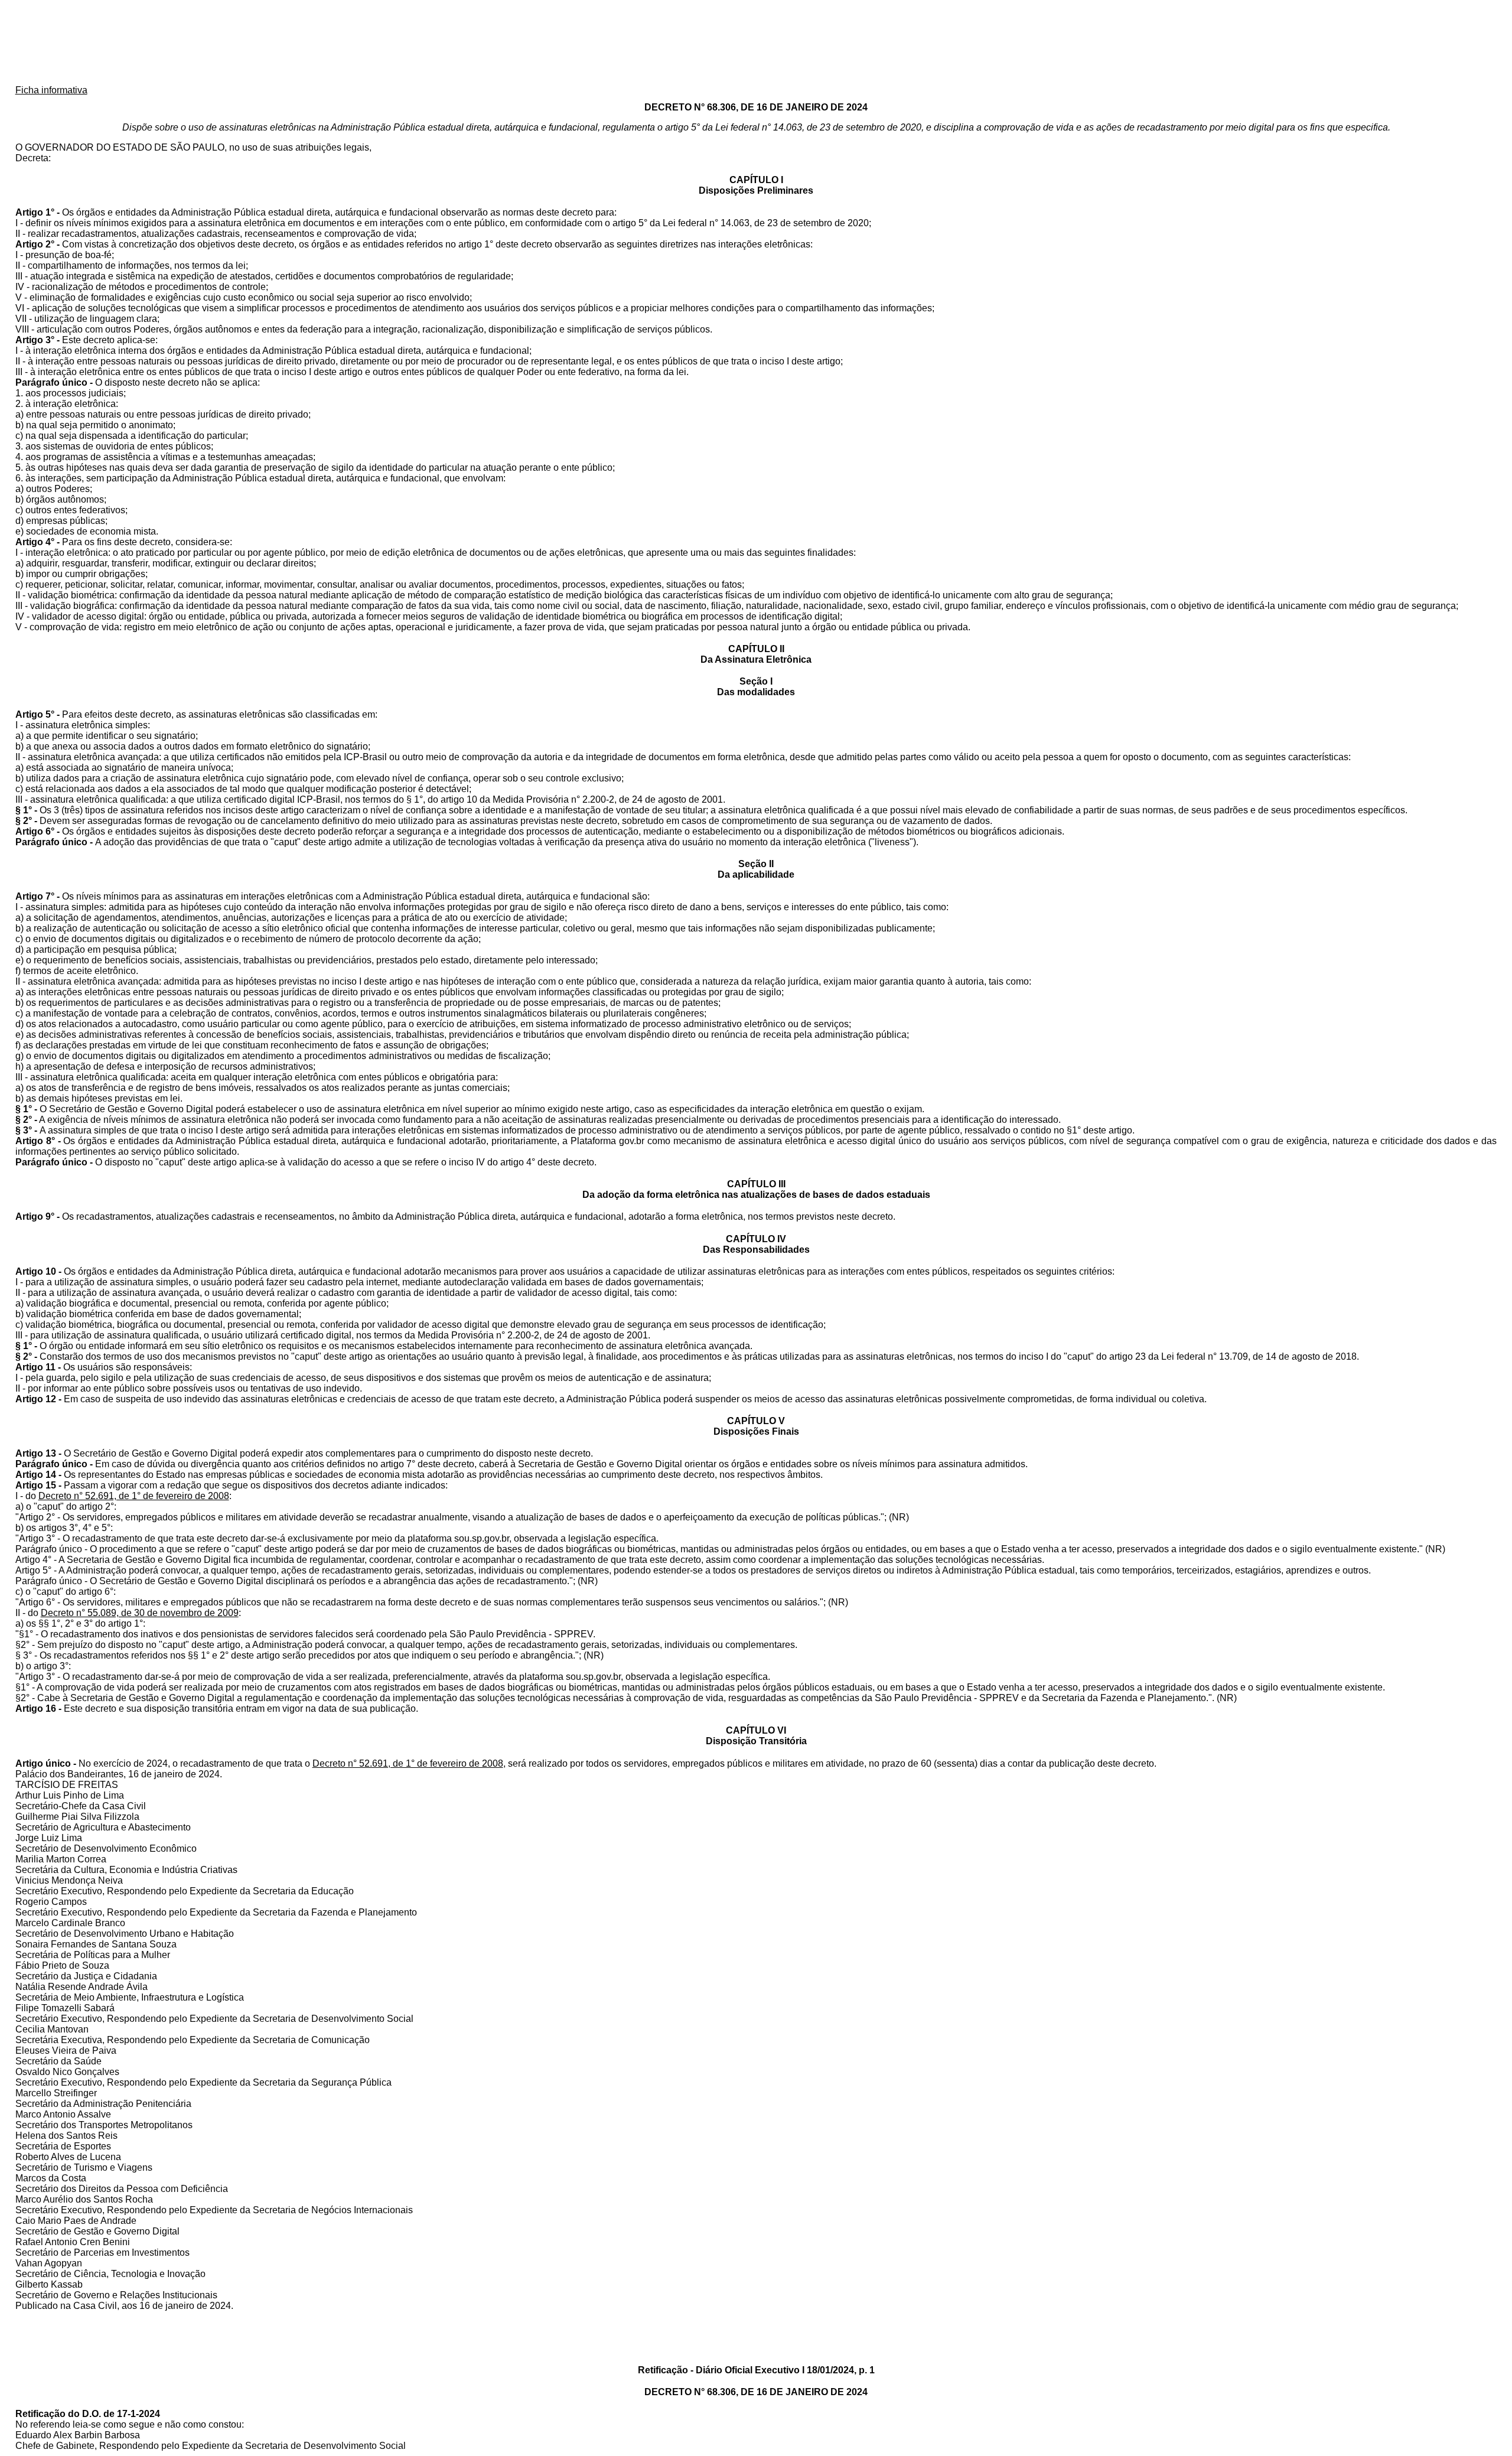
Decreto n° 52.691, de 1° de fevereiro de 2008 (134, 1496)
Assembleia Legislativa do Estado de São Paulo (756, 43)
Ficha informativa (51, 90)
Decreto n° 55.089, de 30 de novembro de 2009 (140, 1613)
